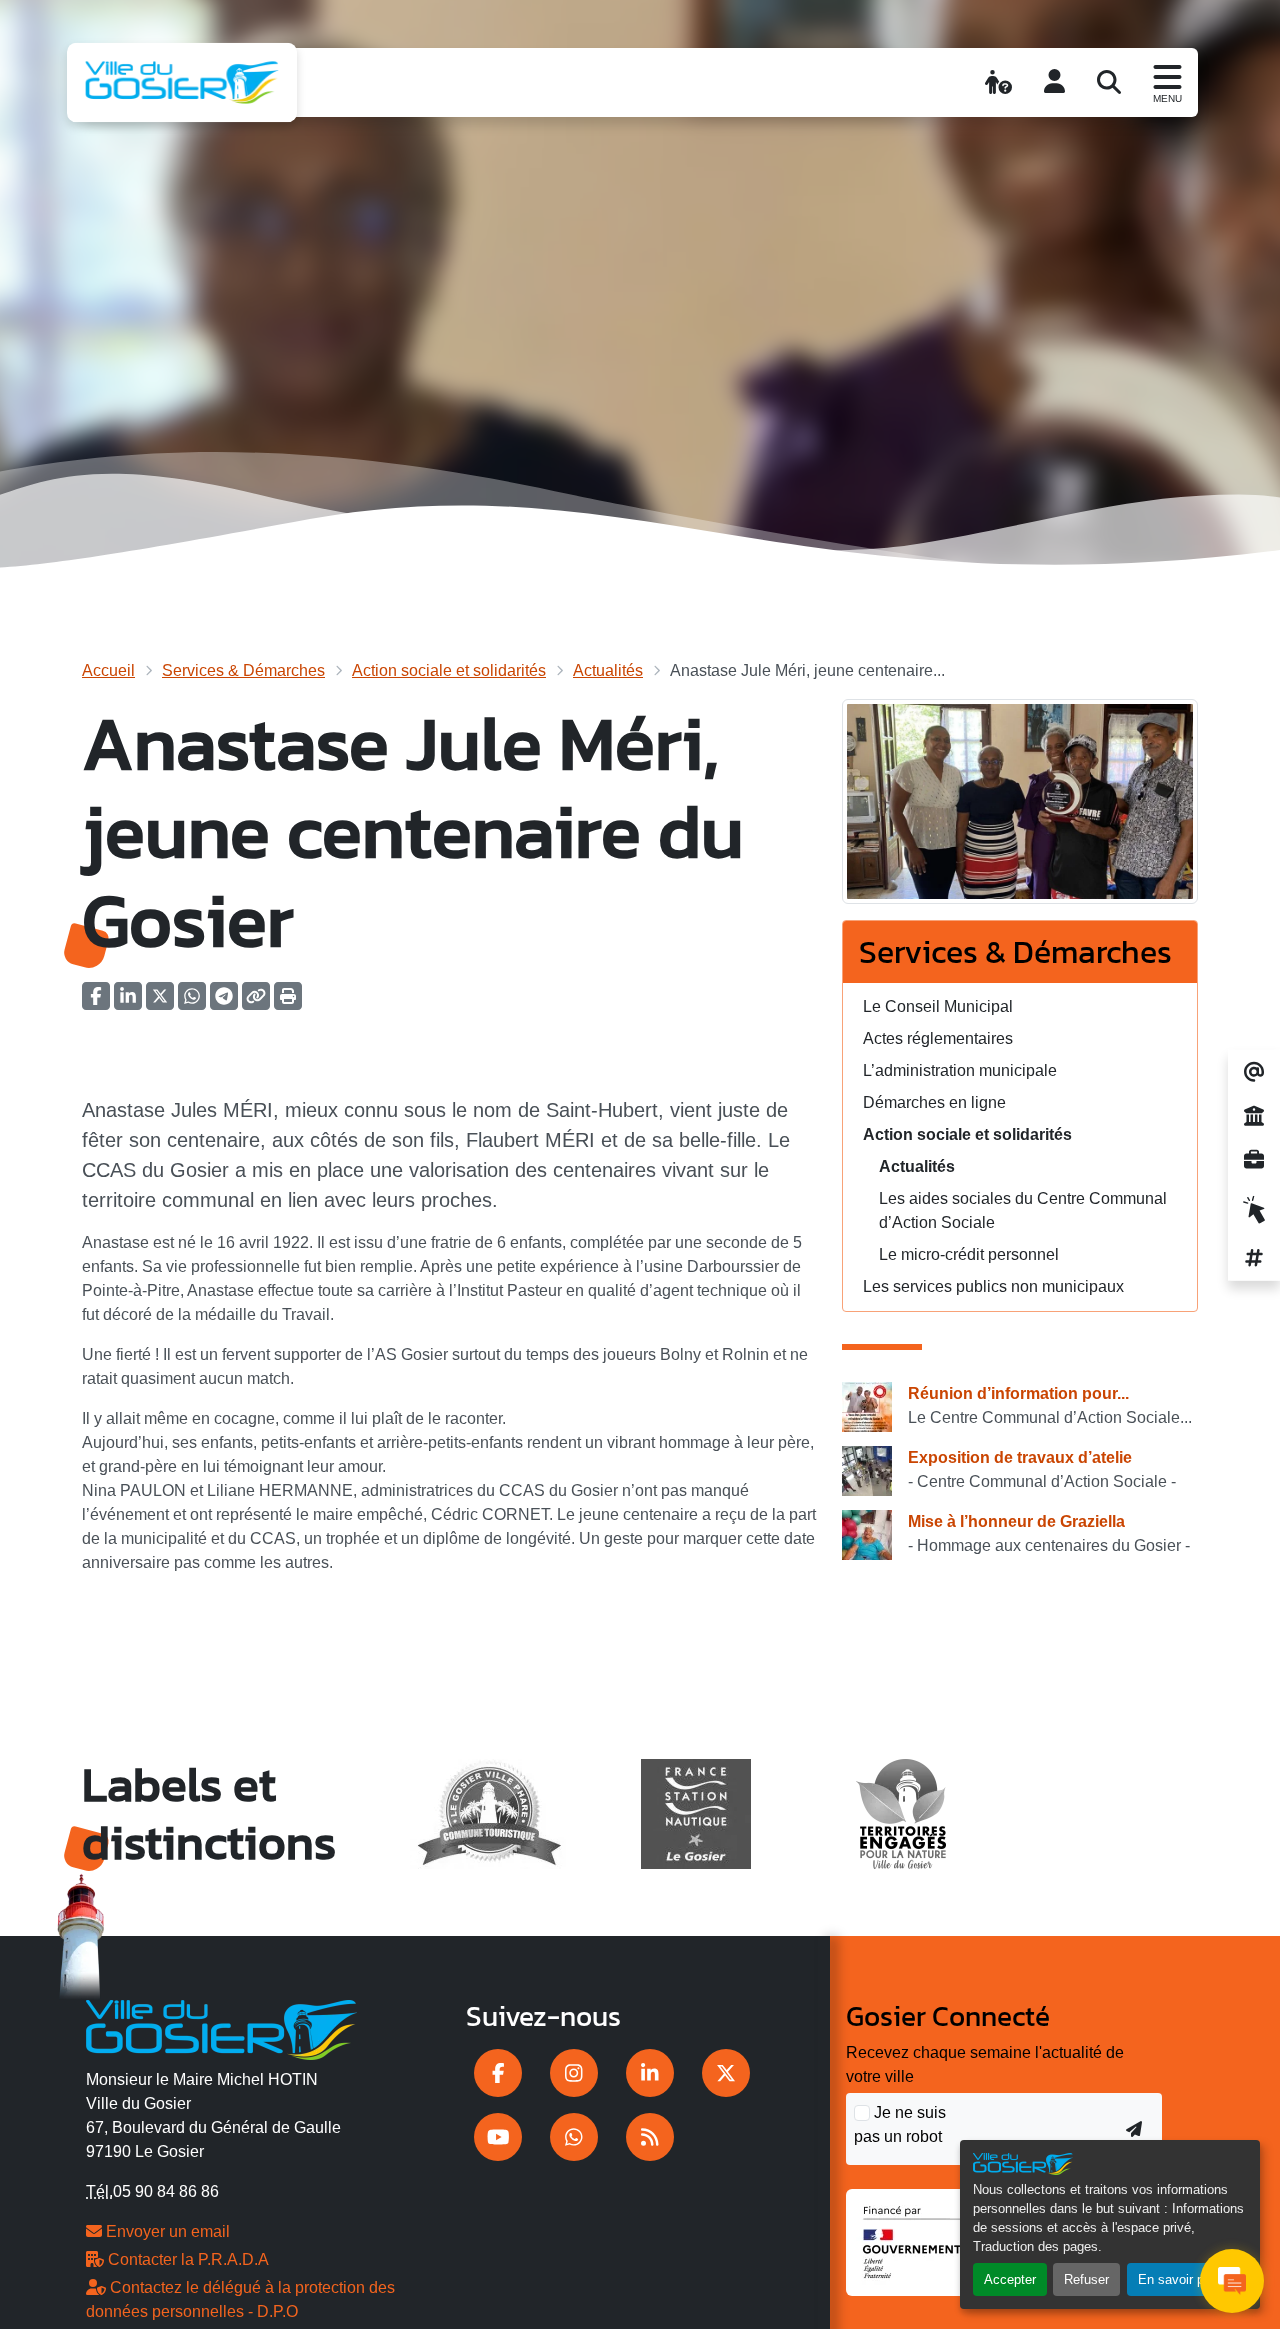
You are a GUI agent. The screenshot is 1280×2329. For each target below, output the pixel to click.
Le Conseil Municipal (938, 1006)
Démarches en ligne (934, 1102)
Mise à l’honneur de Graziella (1016, 1521)
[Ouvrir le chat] (1232, 2281)
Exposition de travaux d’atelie (1020, 1457)
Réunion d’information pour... (1018, 1393)
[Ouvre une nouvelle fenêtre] (498, 2073)
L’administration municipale (960, 1070)
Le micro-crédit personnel (969, 1254)
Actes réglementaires (938, 1038)
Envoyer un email (166, 2231)
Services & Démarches (243, 670)
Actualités (608, 670)
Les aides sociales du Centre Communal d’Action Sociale (1023, 1210)
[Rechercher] (1109, 82)
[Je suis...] (998, 82)
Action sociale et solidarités (449, 670)
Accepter (1010, 2279)
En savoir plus (1179, 2279)
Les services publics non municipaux (993, 1286)
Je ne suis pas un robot (900, 2124)
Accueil (108, 670)
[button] (288, 1002)
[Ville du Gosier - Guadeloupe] (221, 2026)
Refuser (1086, 2279)
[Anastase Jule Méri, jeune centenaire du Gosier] (1020, 808)
